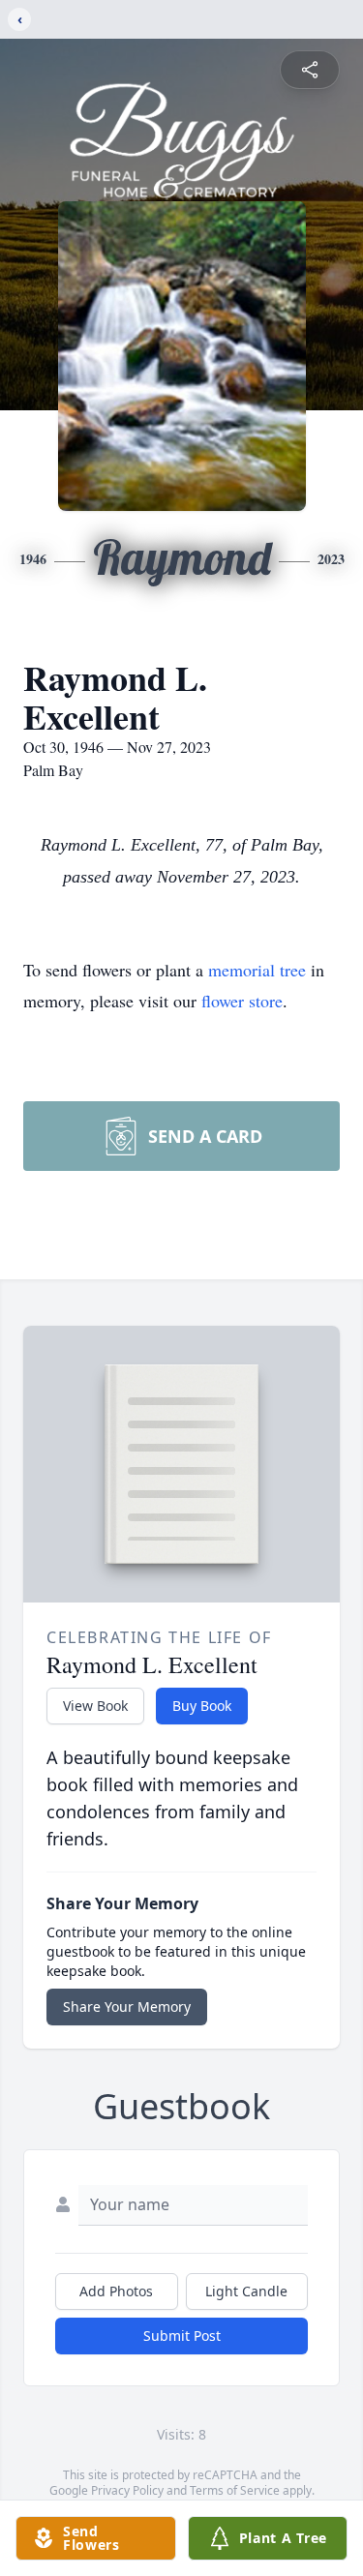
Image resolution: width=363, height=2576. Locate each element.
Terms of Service (235, 2490)
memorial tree (257, 970)
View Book (95, 1706)
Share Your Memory (127, 2007)
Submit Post (182, 2336)
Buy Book (202, 1706)
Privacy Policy (127, 2490)
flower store (242, 1001)
